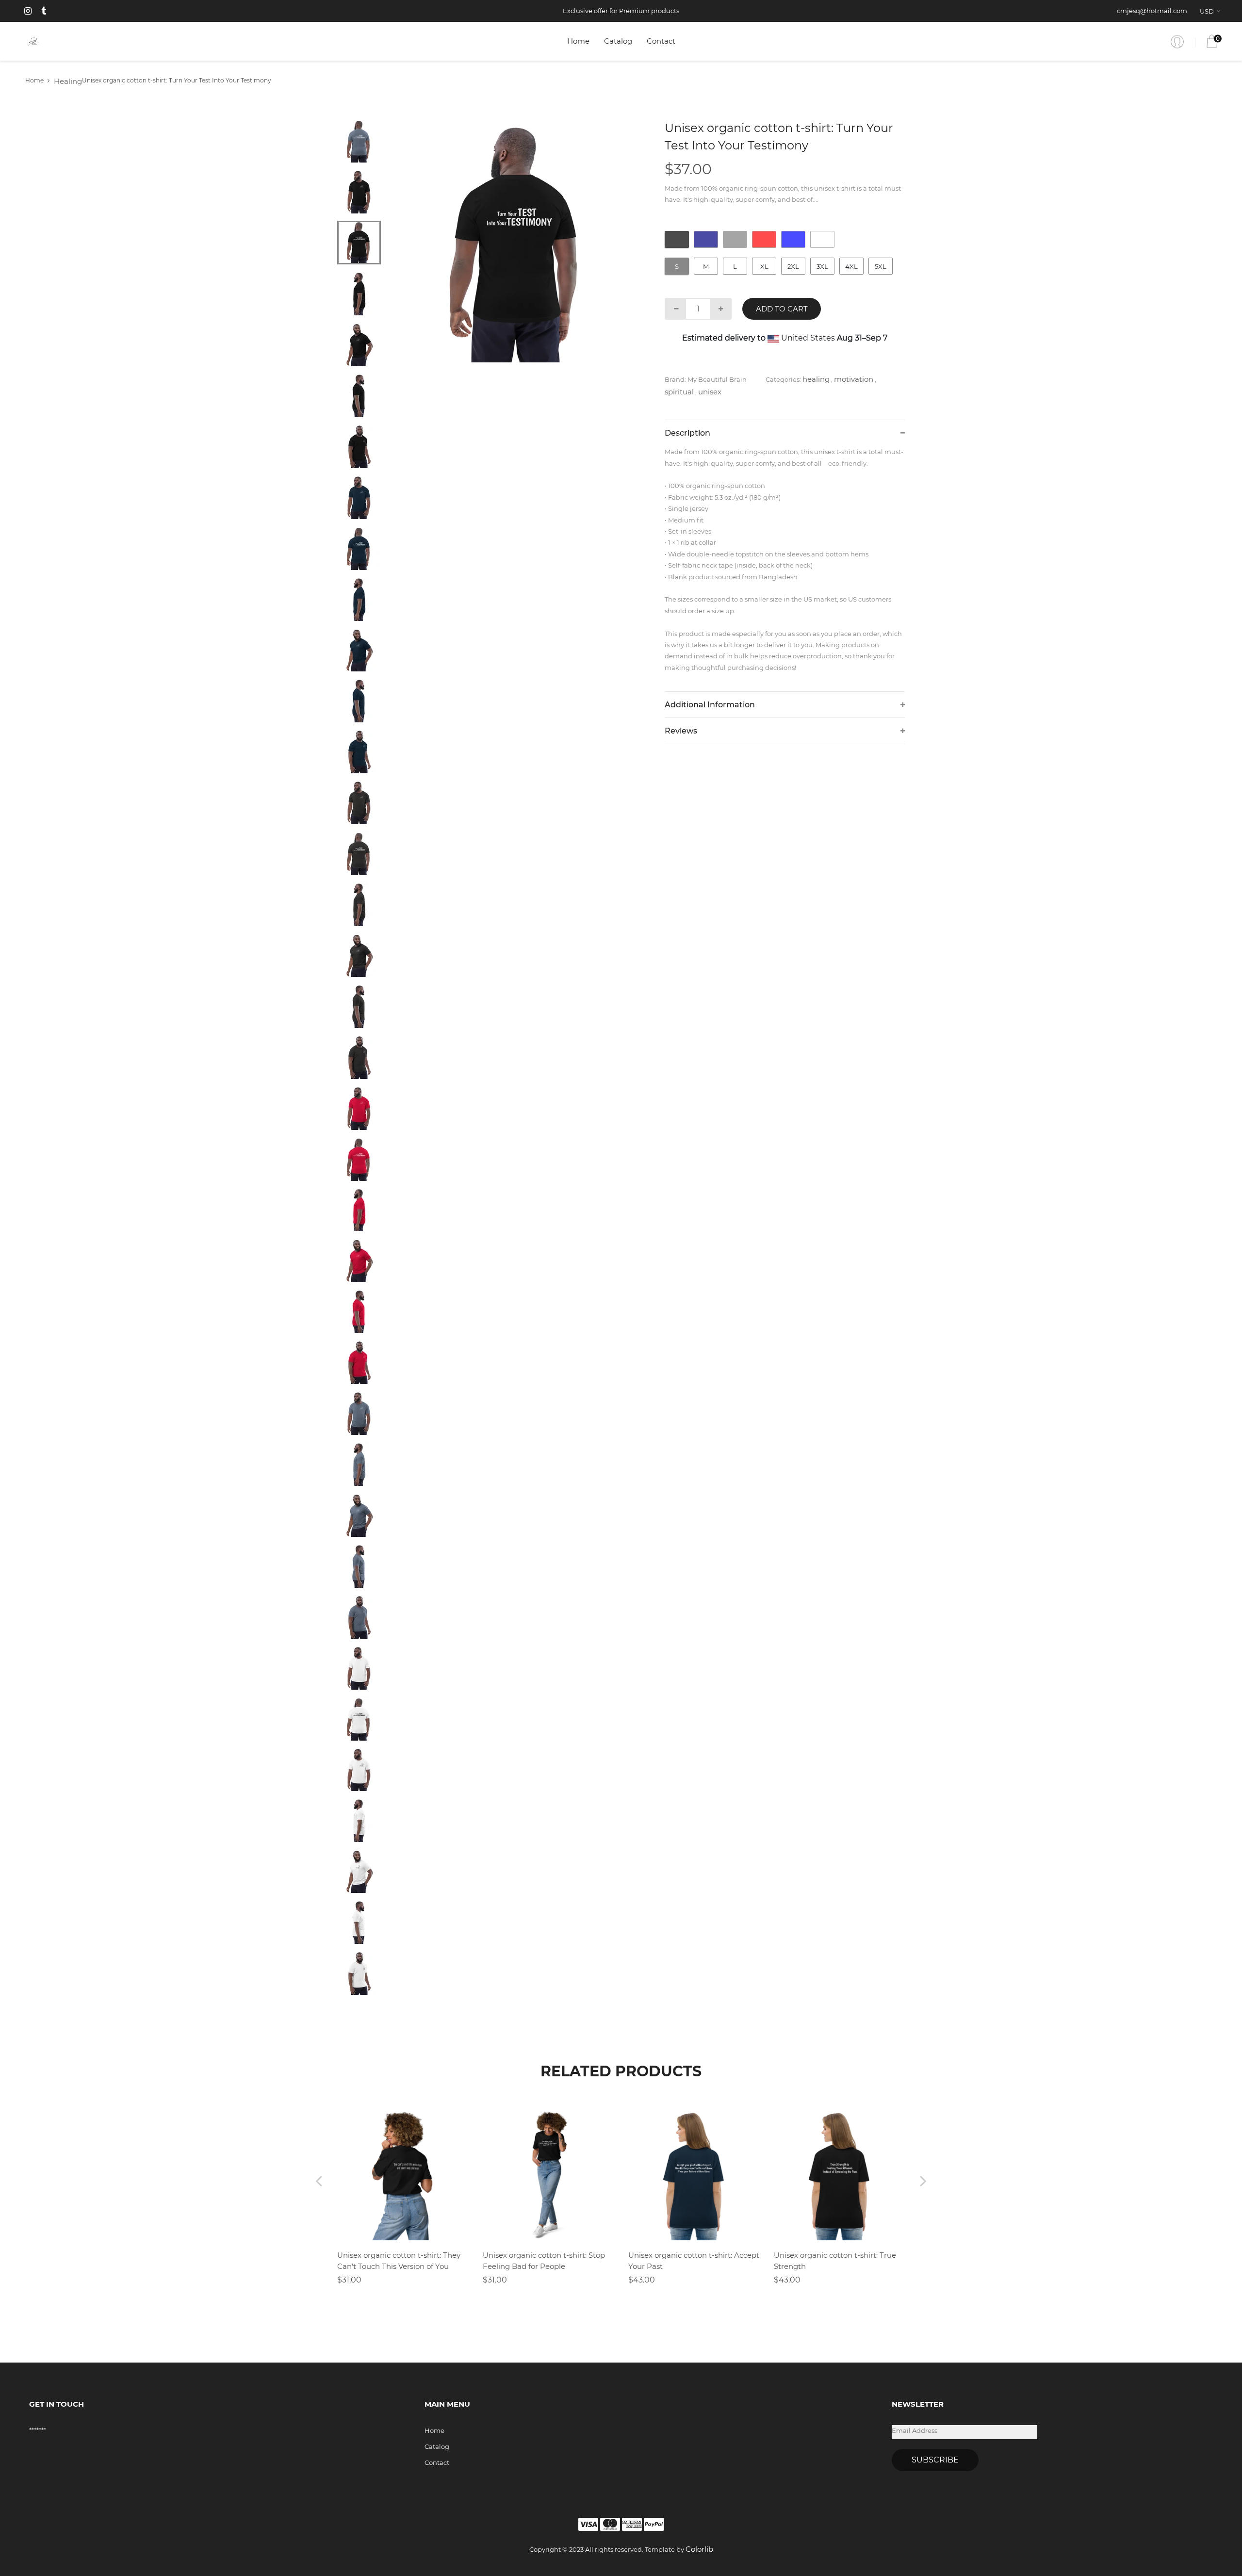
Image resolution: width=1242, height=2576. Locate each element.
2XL (793, 266)
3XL (822, 266)
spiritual (679, 392)
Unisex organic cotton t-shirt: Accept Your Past (694, 2261)
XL (764, 266)
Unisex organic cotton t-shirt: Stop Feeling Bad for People (544, 2261)
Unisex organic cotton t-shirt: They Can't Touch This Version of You (399, 2261)
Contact (661, 41)
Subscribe (935, 2460)
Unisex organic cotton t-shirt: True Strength (835, 2261)
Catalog (618, 41)
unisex (710, 392)
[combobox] (1212, 11)
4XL (851, 266)
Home (578, 41)
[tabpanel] (517, 241)
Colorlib (699, 2549)
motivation (854, 379)
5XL (881, 266)
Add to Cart (782, 309)
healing (816, 379)
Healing (68, 81)
